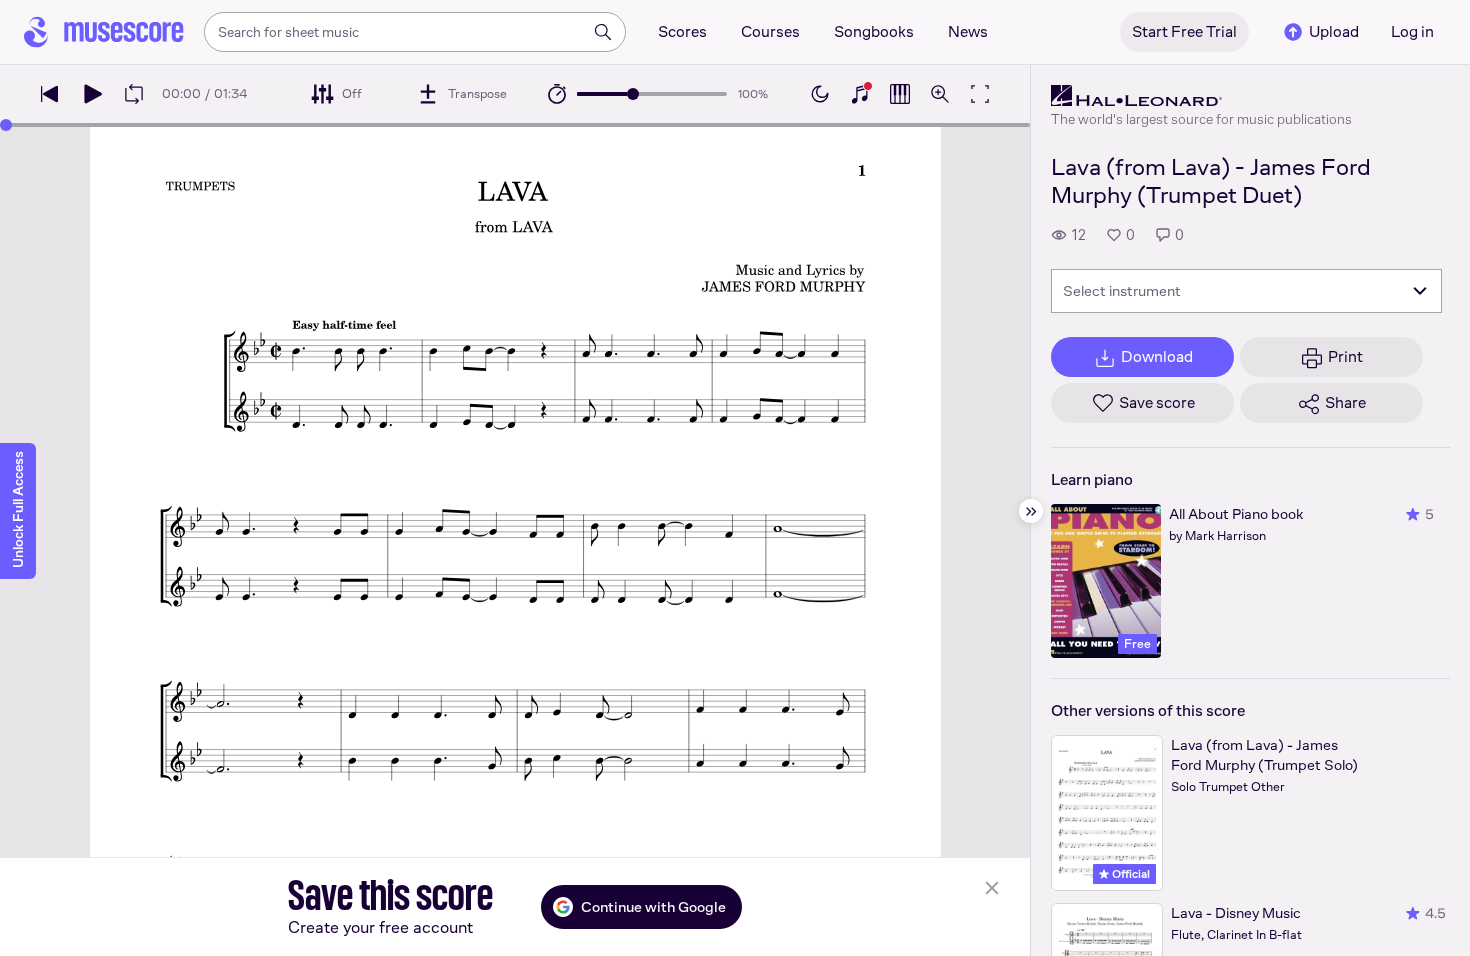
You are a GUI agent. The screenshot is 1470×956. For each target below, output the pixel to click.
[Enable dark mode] (820, 94)
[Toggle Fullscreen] (980, 94)
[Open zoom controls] (940, 94)
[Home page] (104, 32)
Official (1129, 874)
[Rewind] (50, 94)
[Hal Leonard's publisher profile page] (1201, 96)
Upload (1334, 31)
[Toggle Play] (92, 94)
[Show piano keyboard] (860, 94)
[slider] (633, 94)
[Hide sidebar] (1031, 511)
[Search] (603, 32)
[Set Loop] (134, 94)
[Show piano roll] (900, 94)
